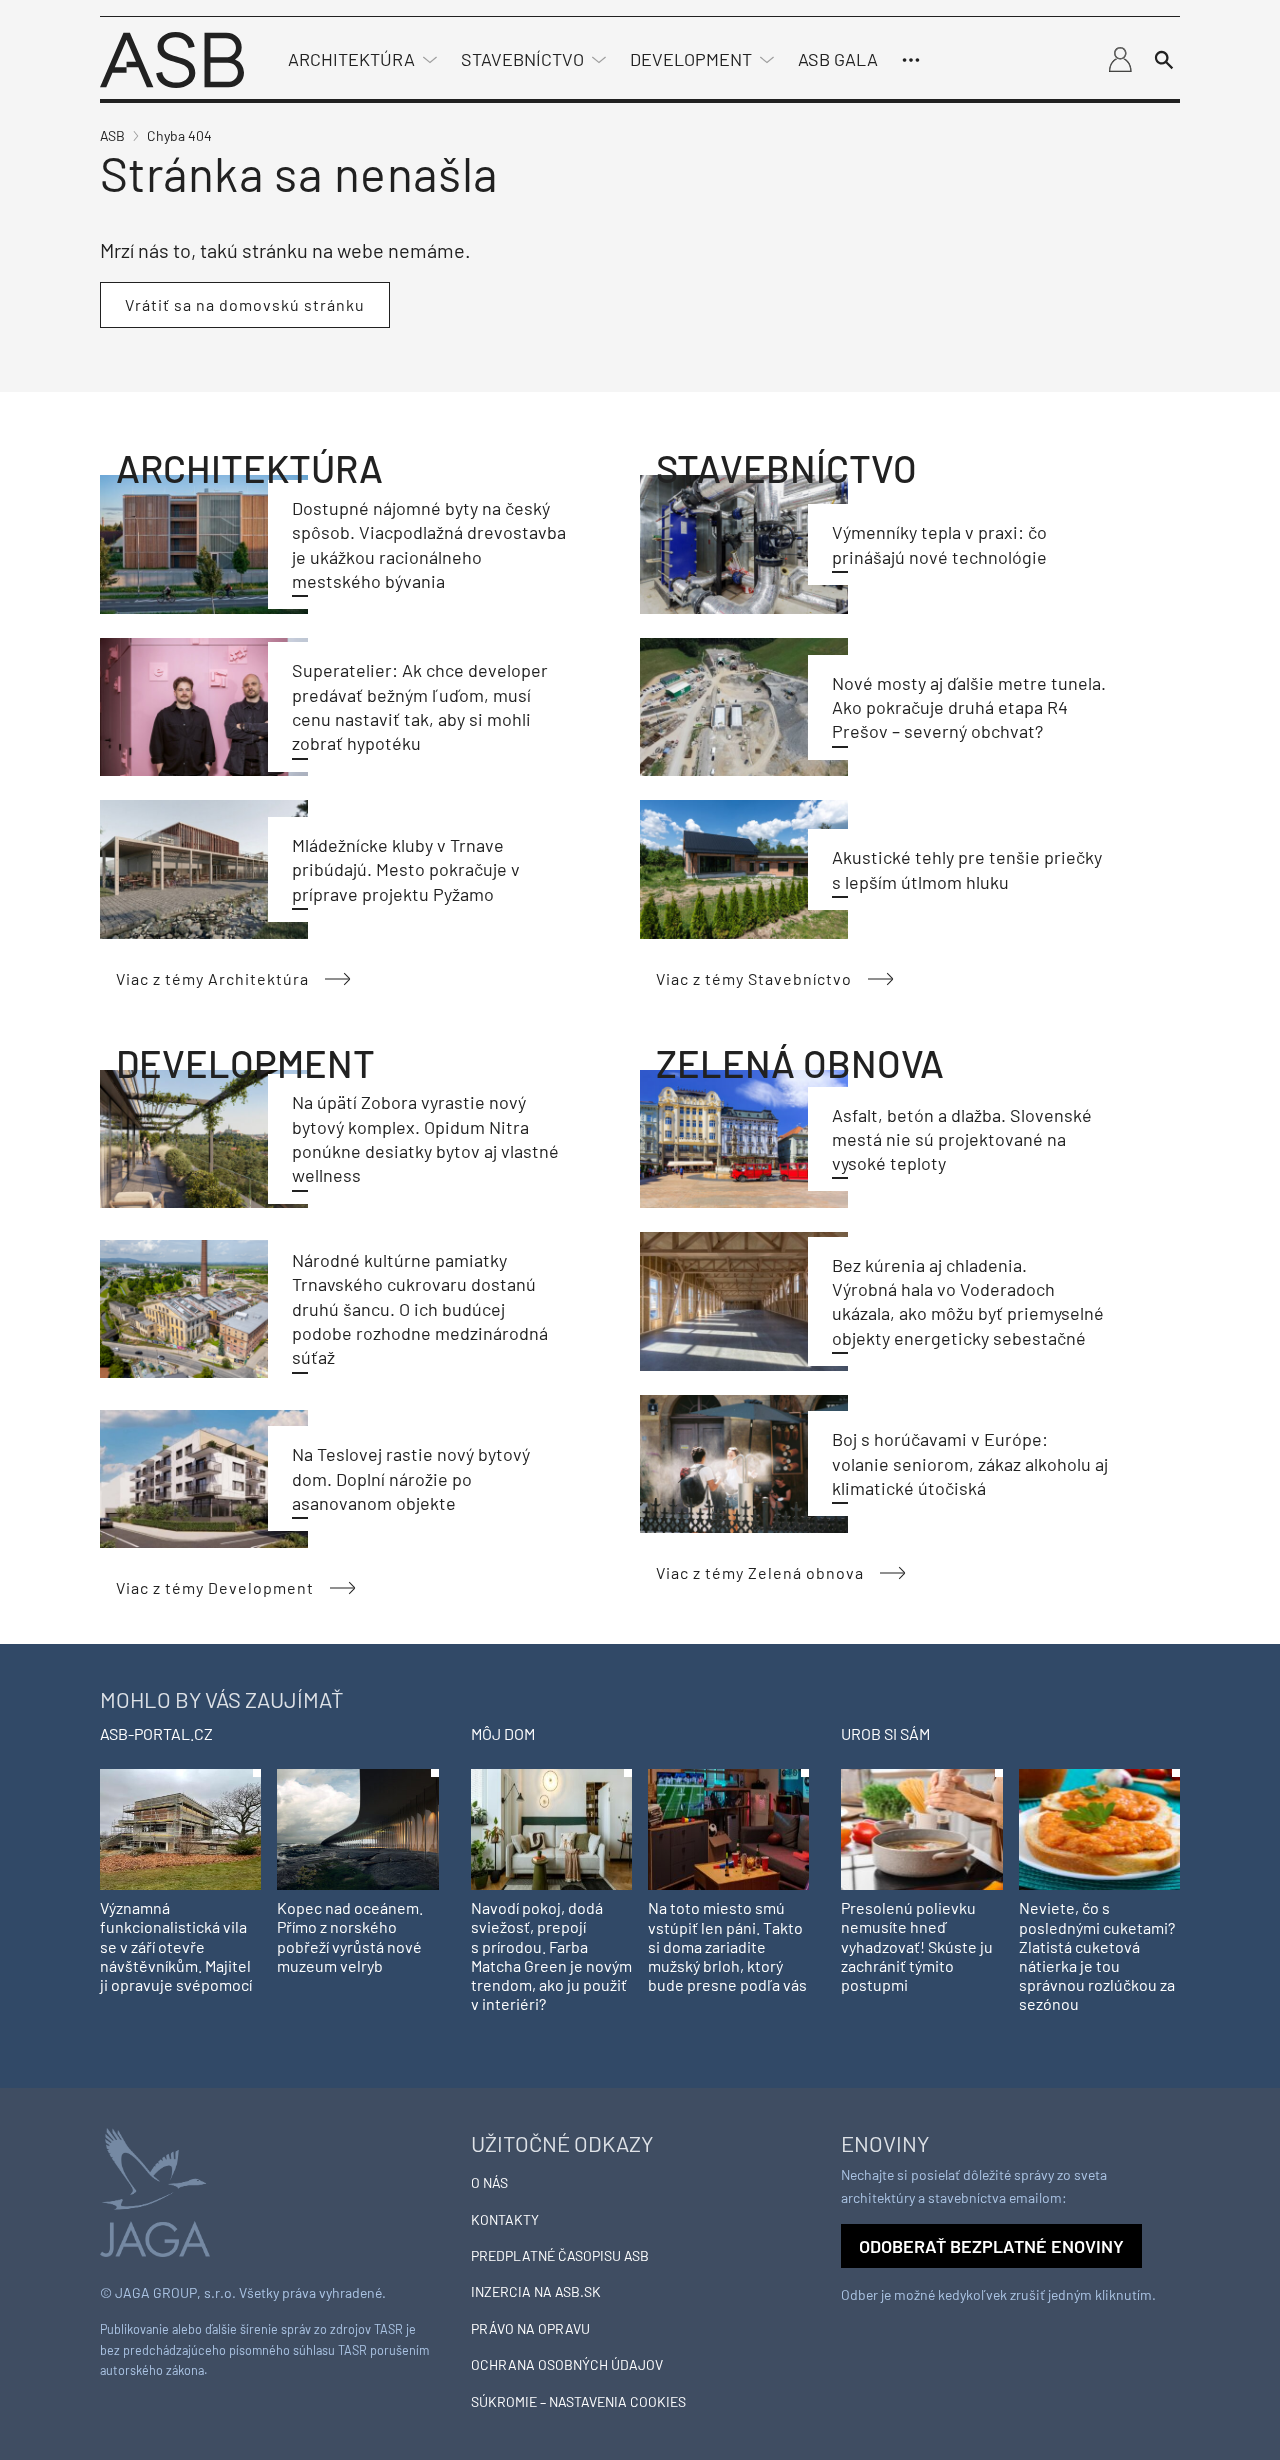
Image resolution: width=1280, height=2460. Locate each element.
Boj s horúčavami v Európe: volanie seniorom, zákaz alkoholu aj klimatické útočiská (970, 1463)
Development (691, 59)
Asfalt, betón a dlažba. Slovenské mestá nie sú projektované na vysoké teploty (962, 1139)
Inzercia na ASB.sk (536, 2291)
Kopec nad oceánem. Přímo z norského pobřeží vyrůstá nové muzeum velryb (350, 1936)
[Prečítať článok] (204, 544)
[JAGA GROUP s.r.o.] (155, 2190)
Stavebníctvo (522, 59)
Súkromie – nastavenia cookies (578, 2401)
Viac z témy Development (215, 1587)
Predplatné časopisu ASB (560, 2255)
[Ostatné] (911, 60)
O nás (489, 2182)
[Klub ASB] (1120, 60)
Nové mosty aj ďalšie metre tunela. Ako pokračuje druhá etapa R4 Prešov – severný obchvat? (969, 707)
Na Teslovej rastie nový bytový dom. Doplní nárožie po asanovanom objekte (411, 1478)
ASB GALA (838, 59)
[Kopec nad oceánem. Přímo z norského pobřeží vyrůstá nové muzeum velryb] (357, 1827)
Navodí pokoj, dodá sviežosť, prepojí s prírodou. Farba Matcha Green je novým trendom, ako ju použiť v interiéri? (551, 1955)
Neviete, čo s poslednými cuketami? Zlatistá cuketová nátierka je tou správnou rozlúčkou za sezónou (1097, 1955)
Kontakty (505, 2219)
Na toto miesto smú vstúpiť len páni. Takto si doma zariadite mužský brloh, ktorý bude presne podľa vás (727, 1946)
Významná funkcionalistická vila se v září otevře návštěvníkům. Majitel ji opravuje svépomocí (176, 1946)
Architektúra (351, 59)
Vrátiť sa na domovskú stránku (245, 304)
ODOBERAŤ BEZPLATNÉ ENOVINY (991, 2246)
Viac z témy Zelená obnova (760, 1572)
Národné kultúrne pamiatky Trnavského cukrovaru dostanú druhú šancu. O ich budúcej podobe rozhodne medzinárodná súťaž (420, 1308)
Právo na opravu (530, 2328)
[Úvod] (172, 57)
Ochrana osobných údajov (567, 2364)
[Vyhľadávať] (1164, 60)
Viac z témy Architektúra (212, 978)
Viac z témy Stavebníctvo (754, 978)
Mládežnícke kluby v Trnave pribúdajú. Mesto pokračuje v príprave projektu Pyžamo (406, 869)
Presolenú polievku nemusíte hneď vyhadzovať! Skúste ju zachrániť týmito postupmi (917, 1946)
